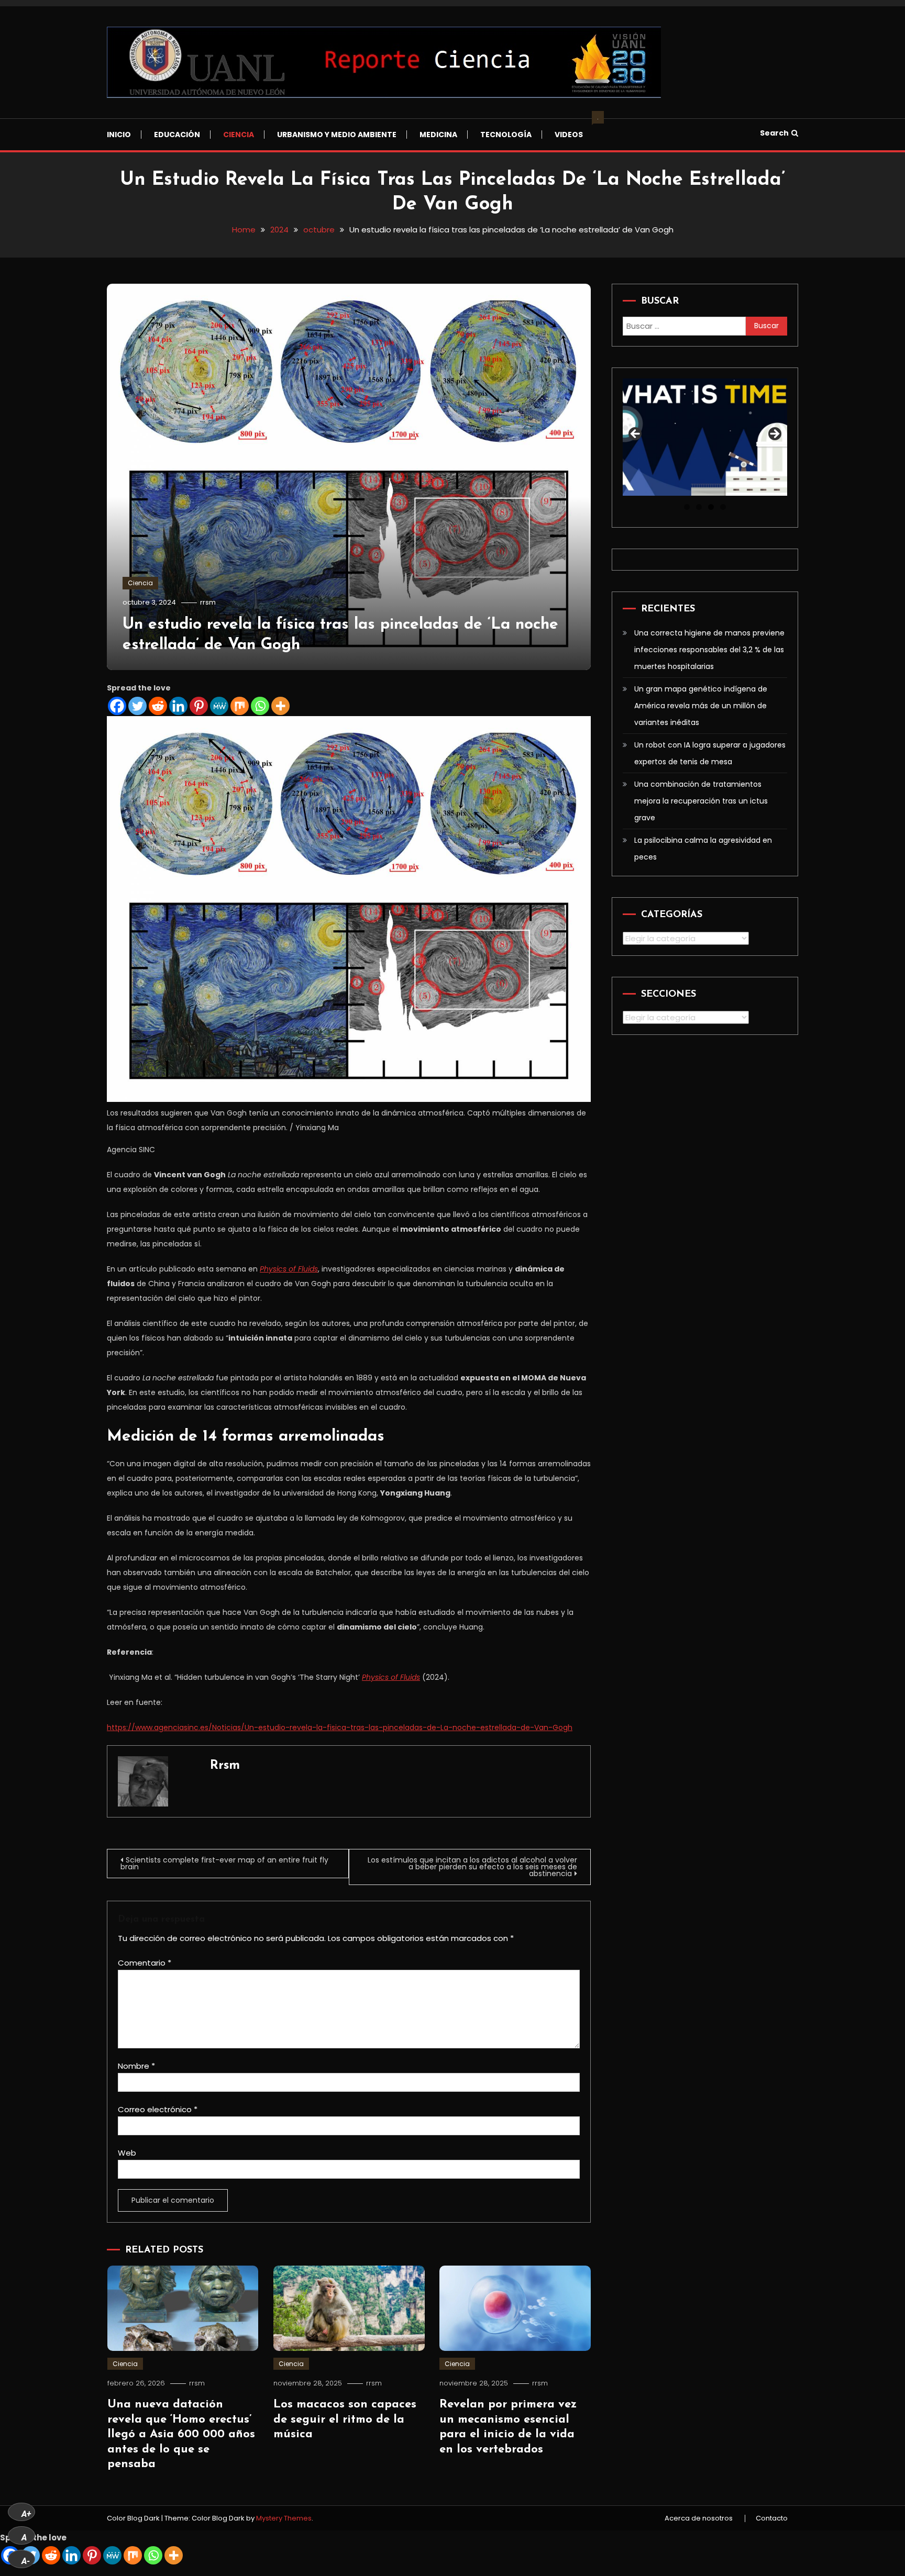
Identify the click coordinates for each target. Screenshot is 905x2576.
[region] (705, 437)
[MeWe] (219, 706)
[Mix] (240, 706)
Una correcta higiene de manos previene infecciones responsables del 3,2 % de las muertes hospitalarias (709, 650)
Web (127, 2153)
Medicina (438, 135)
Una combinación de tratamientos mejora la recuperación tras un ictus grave (701, 801)
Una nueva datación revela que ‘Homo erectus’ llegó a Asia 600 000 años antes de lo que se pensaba (181, 2434)
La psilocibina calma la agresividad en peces (703, 849)
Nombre (136, 2066)
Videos (574, 129)
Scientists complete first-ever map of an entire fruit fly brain (224, 1863)
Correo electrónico (158, 2109)
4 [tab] (723, 507)
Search (774, 133)
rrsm (208, 602)
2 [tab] (699, 507)
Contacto (772, 2518)
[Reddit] (158, 706)
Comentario (145, 1963)
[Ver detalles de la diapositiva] (705, 437)
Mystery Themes (284, 2518)
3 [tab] (711, 507)
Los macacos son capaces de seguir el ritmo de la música (345, 2419)
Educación (177, 135)
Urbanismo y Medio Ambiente (337, 135)
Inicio (119, 135)
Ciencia (239, 135)
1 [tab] (687, 507)
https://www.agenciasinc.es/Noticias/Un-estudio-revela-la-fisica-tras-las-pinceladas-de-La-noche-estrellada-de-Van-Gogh (340, 1727)
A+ (26, 2514)
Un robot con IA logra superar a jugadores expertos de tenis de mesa (710, 753)
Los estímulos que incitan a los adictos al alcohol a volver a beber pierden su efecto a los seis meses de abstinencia (472, 1867)
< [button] (636, 434)
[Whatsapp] (260, 706)
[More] (280, 706)
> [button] (774, 434)
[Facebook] (117, 706)
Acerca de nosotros (699, 2518)
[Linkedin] (178, 706)
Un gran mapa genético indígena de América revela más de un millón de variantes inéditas (701, 706)
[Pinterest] (199, 706)
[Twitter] (137, 706)
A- (26, 2561)
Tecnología (506, 135)
